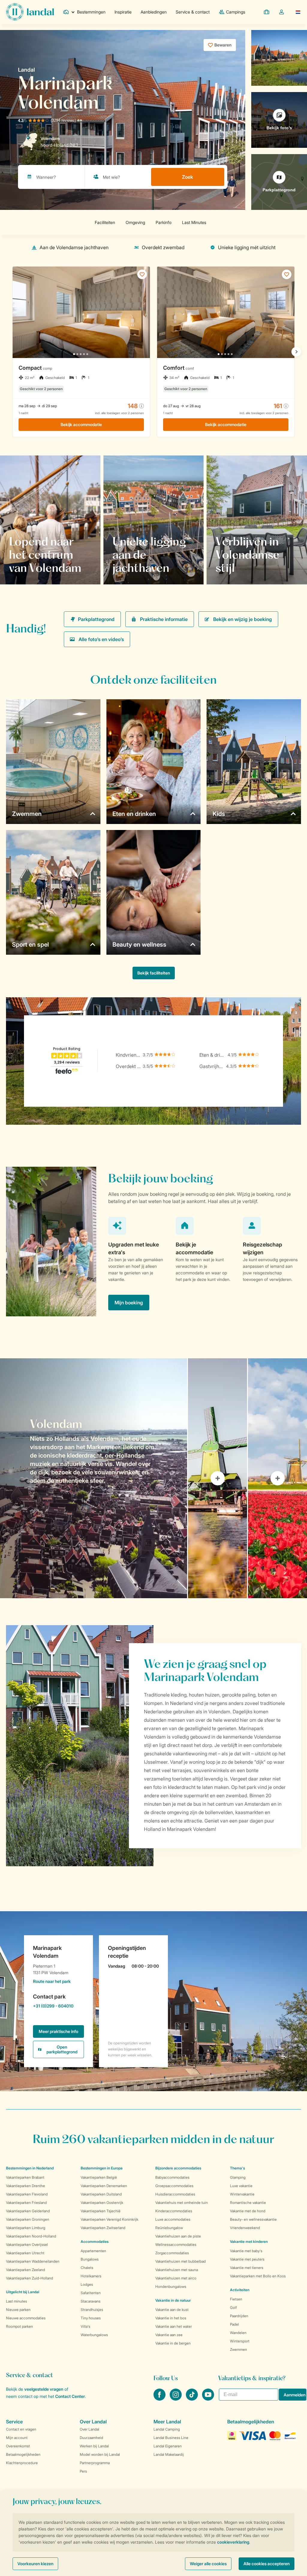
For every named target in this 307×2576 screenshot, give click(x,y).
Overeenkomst (18, 2446)
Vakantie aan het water (174, 2326)
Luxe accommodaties (173, 2219)
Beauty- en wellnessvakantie (253, 2219)
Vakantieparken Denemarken (104, 2186)
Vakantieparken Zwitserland (103, 2228)
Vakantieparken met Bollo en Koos (258, 2276)
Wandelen (238, 2333)
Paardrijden (239, 2316)
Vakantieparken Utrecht (25, 2253)
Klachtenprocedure (22, 2463)
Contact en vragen (21, 2429)
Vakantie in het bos (171, 2318)
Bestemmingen (91, 12)
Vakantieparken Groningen (28, 2219)
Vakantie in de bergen (173, 2343)
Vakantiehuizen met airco (176, 2278)
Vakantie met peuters (247, 2259)
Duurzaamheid (91, 2438)
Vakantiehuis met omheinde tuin (182, 2203)
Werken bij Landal (94, 2446)
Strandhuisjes (92, 2310)
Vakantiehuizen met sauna (177, 2270)
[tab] (94, 1478)
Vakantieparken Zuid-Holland (30, 2278)
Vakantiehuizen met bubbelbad (180, 2261)
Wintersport (240, 2341)
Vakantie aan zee (169, 2335)
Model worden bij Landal (100, 2454)
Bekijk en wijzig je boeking (243, 619)
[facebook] (160, 2399)
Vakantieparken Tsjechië (101, 2211)
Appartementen (93, 2251)
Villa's (85, 2326)
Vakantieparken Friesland (26, 2203)
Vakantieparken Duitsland (101, 2194)
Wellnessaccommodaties (176, 2245)
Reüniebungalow (169, 2228)
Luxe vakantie (241, 2186)
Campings (236, 12)
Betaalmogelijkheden (23, 2454)
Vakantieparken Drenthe (25, 2186)
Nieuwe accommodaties (26, 2318)
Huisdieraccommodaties (175, 2194)
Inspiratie (123, 12)
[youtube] (208, 2399)
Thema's (237, 2168)
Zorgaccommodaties (172, 2253)
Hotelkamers (91, 2276)
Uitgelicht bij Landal (23, 2292)
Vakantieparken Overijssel (27, 2245)
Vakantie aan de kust (172, 2310)
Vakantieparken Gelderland (28, 2211)
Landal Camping (167, 2429)
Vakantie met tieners (247, 2268)
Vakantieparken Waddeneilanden (33, 2261)
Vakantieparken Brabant (25, 2177)
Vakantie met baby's (246, 2251)
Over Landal (89, 2429)
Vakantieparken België (99, 2177)
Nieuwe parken (18, 2310)
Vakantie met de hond (248, 2211)
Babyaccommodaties (172, 2177)
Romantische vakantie (248, 2203)
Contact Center (70, 2396)
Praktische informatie (164, 619)
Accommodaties (95, 2242)
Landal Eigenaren (168, 2446)
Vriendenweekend (245, 2228)
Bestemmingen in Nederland (30, 2168)
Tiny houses (91, 2318)
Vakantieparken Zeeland (25, 2270)
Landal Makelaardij (169, 2454)
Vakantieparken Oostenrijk (102, 2203)
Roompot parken (19, 2326)
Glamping (238, 2177)
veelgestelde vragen (44, 2389)
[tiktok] (192, 2399)
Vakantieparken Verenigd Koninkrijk (109, 2219)
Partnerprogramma (95, 2463)
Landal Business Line (171, 2438)
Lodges (87, 2284)
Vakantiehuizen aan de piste (178, 2236)
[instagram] (176, 2399)
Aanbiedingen (154, 12)
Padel (234, 2324)
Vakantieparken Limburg (26, 2228)
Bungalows (90, 2259)
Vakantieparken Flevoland (27, 2194)
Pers (83, 2471)
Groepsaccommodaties (174, 2186)
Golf (233, 2307)
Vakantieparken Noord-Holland (31, 2236)
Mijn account (17, 2438)
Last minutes (16, 2301)
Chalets (87, 2268)
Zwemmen (238, 2349)
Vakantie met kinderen (249, 2242)
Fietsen (236, 2299)
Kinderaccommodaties (174, 2211)
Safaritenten (91, 2293)
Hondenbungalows (171, 2286)
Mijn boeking (129, 1303)
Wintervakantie (242, 2194)
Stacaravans (91, 2301)
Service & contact (193, 12)
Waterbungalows (94, 2335)
